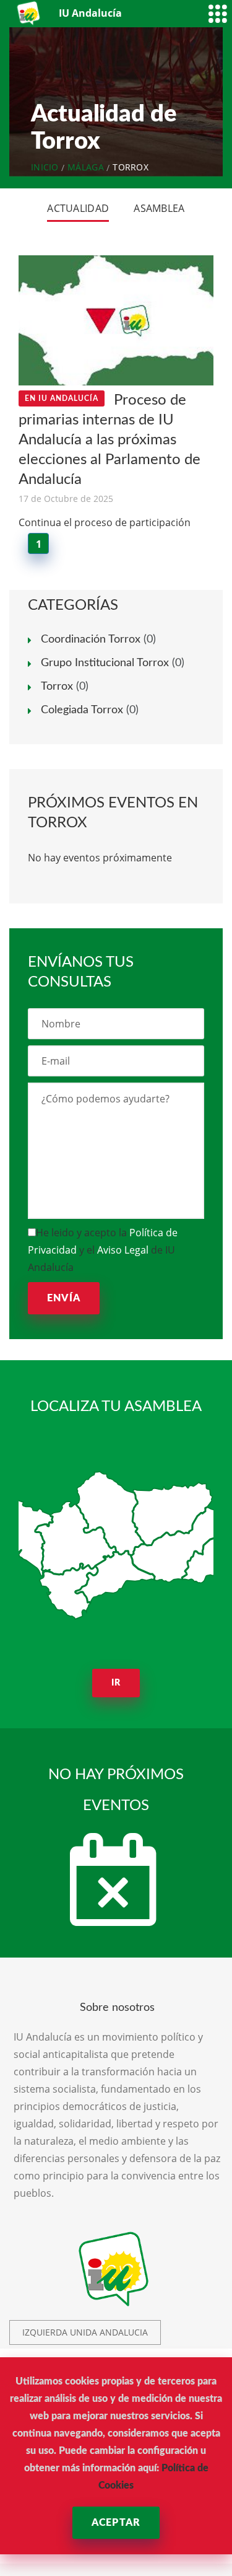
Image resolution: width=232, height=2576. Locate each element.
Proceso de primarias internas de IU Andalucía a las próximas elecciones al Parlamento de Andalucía (110, 440)
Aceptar (116, 2523)
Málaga (86, 167)
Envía (64, 1298)
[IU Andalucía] (29, 13)
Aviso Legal (123, 1250)
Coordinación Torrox (91, 640)
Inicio (45, 167)
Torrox (57, 687)
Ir (116, 1683)
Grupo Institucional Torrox (105, 663)
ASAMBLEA (159, 208)
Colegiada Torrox (82, 710)
